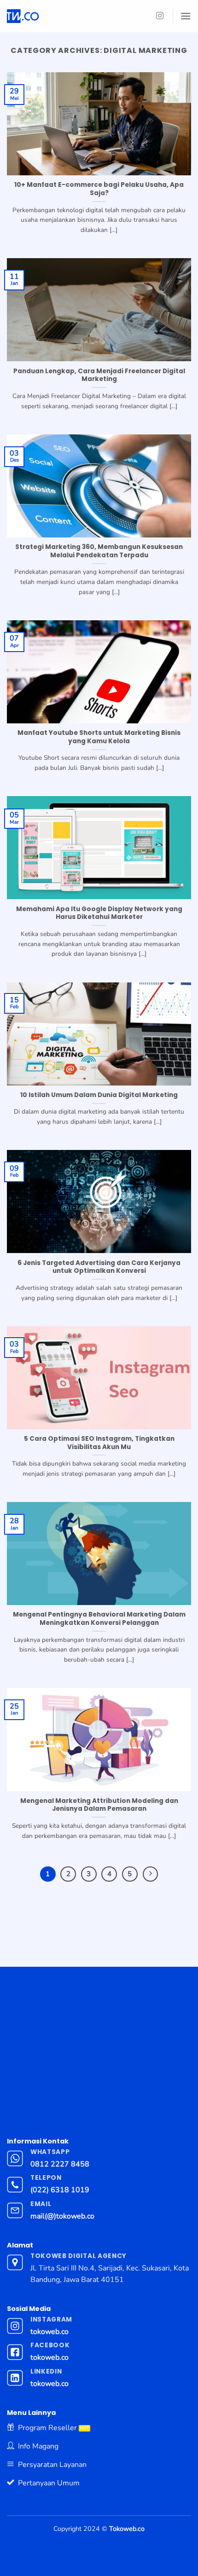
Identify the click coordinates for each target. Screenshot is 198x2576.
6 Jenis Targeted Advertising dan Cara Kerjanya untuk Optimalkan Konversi (99, 1267)
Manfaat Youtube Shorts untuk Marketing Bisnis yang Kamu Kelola (99, 737)
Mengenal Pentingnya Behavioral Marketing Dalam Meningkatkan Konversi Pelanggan (99, 1619)
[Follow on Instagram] (160, 16)
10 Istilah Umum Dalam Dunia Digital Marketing (99, 1095)
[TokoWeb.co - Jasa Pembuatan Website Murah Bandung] (61, 16)
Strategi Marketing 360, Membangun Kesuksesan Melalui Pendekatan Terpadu (99, 551)
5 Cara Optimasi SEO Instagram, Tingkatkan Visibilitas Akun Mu (99, 1443)
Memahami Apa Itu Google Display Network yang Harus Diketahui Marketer (99, 913)
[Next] (151, 1874)
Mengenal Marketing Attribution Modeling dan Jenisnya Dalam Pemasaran (99, 1805)
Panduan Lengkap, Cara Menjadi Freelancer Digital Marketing (99, 375)
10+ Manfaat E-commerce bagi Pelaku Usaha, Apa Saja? (99, 189)
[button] (186, 16)
